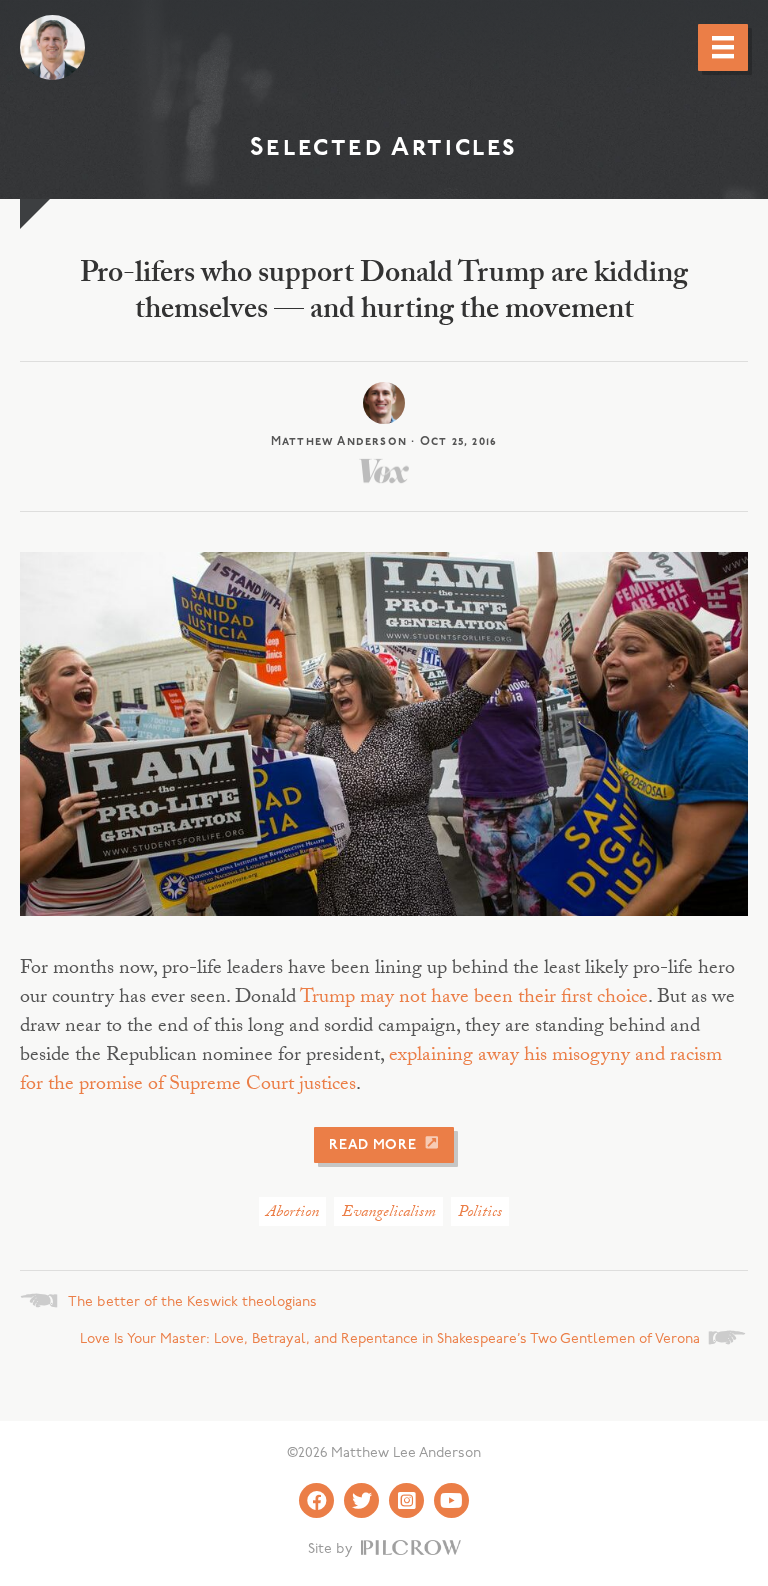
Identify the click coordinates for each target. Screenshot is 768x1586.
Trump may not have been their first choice (474, 999)
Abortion (292, 1213)
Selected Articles (384, 148)
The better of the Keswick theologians (192, 1302)
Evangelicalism (389, 1213)
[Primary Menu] (723, 47)
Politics (480, 1213)
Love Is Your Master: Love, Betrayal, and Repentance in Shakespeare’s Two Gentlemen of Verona (390, 1339)
